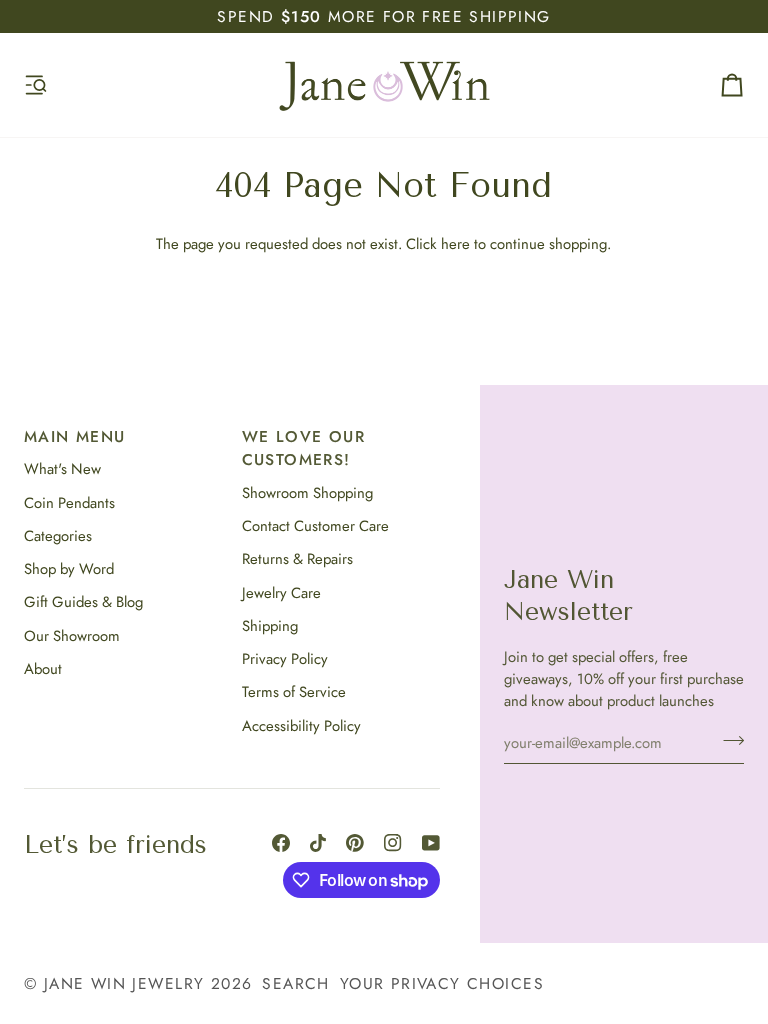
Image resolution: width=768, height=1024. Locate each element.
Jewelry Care (281, 593)
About (43, 669)
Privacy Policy (285, 659)
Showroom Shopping (307, 493)
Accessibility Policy (301, 726)
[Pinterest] (355, 843)
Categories (58, 536)
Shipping (270, 626)
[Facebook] (281, 843)
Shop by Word (69, 569)
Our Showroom (72, 636)
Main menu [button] (75, 436)
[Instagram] (393, 843)
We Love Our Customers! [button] (303, 448)
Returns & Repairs (297, 559)
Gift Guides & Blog (83, 602)
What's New (62, 469)
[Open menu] (54, 85)
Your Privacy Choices (442, 983)
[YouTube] (431, 843)
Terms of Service (294, 692)
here (455, 244)
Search (295, 983)
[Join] (727, 740)
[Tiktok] (318, 843)
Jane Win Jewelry (124, 983)
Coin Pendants (69, 503)
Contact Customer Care (315, 526)
